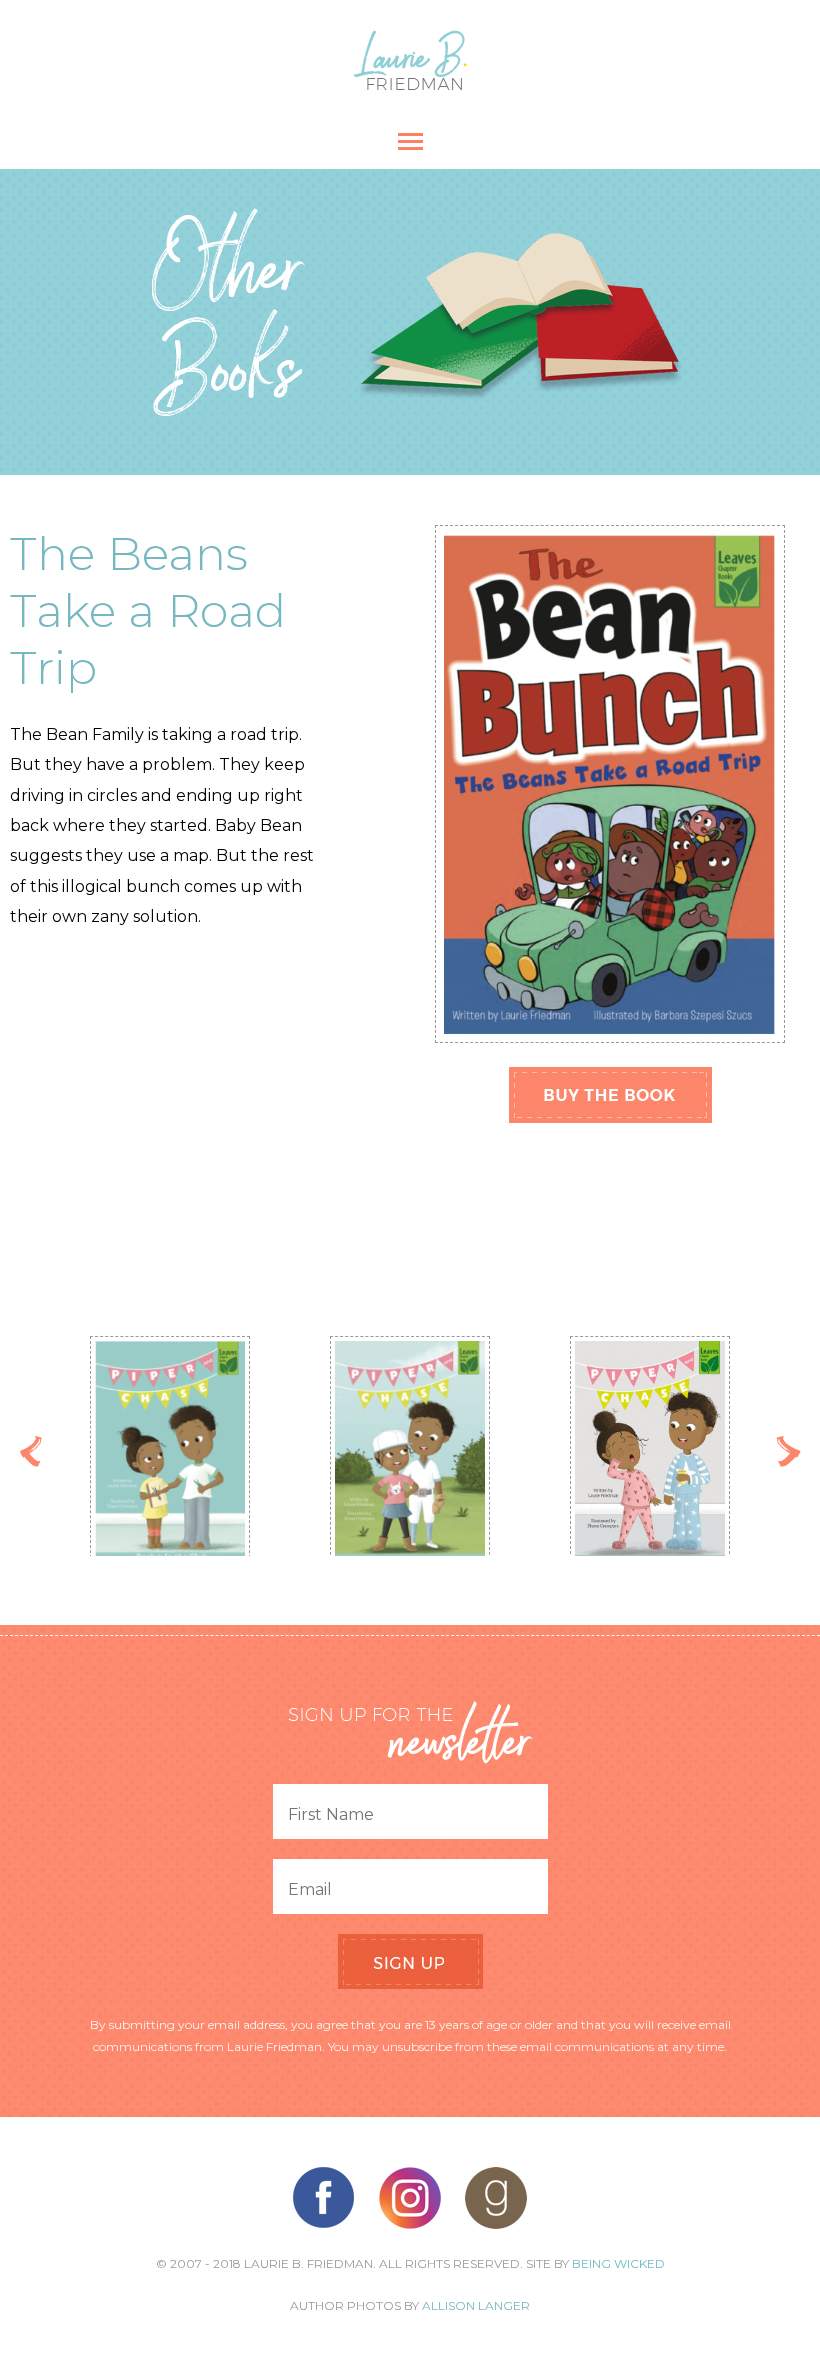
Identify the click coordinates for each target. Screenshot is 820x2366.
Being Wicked (618, 2263)
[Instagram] (410, 2198)
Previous (31, 1451)
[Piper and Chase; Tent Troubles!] (541, 1459)
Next (788, 1451)
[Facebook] (324, 2198)
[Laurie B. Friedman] (410, 84)
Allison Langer (476, 2305)
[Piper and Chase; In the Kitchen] (301, 1454)
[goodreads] (496, 2198)
